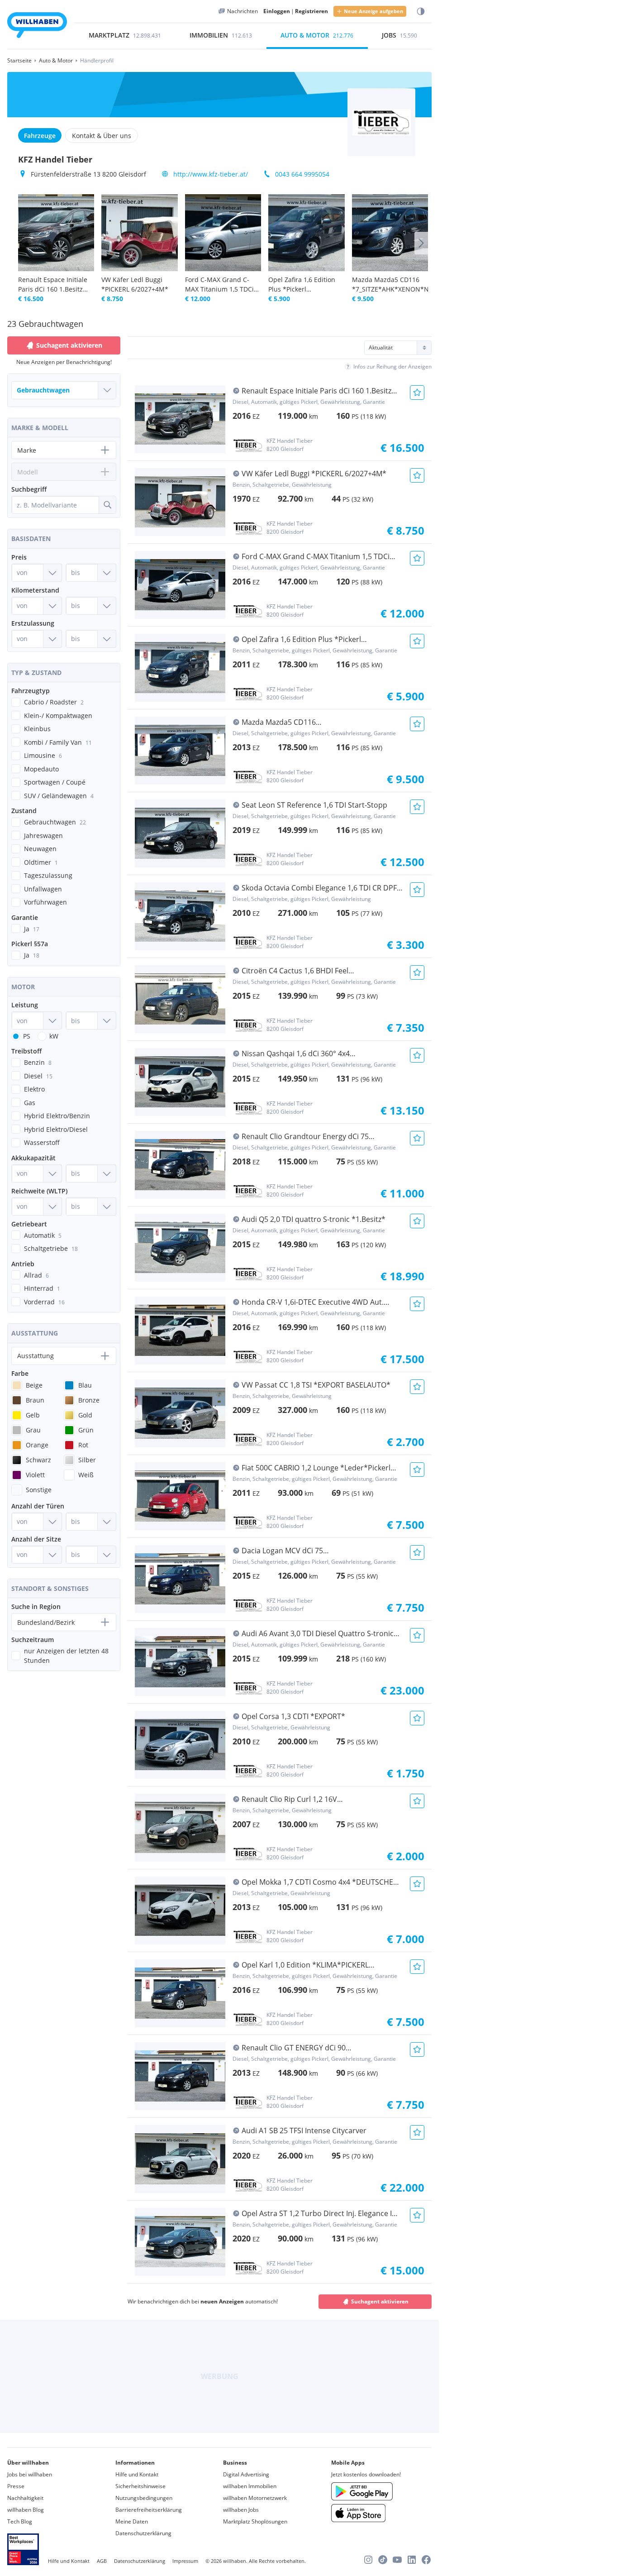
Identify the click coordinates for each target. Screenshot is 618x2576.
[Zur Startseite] (37, 26)
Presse (16, 2486)
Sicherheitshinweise (140, 2486)
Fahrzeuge (40, 136)
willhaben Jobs (241, 2510)
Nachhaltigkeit (25, 2498)
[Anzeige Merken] (417, 393)
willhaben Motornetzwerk (255, 2498)
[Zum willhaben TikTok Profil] (383, 2560)
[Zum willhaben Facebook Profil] (426, 2560)
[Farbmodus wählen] (421, 12)
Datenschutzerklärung (143, 2533)
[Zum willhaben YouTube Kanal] (397, 2560)
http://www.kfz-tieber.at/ (211, 174)
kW (54, 1036)
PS (27, 1036)
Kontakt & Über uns (102, 136)
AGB (102, 2561)
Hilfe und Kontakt (137, 2474)
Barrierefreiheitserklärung (149, 2510)
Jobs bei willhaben (30, 2474)
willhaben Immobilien (250, 2486)
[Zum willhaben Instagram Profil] (368, 2560)
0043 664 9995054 (302, 174)
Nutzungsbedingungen (144, 2498)
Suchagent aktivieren (380, 2301)
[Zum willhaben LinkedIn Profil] (412, 2560)
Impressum (185, 2561)
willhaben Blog (26, 2510)
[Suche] (107, 505)
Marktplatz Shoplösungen (255, 2521)
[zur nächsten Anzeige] (421, 243)
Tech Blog (20, 2521)
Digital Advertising (246, 2474)
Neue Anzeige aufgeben (373, 11)
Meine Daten (132, 2521)
